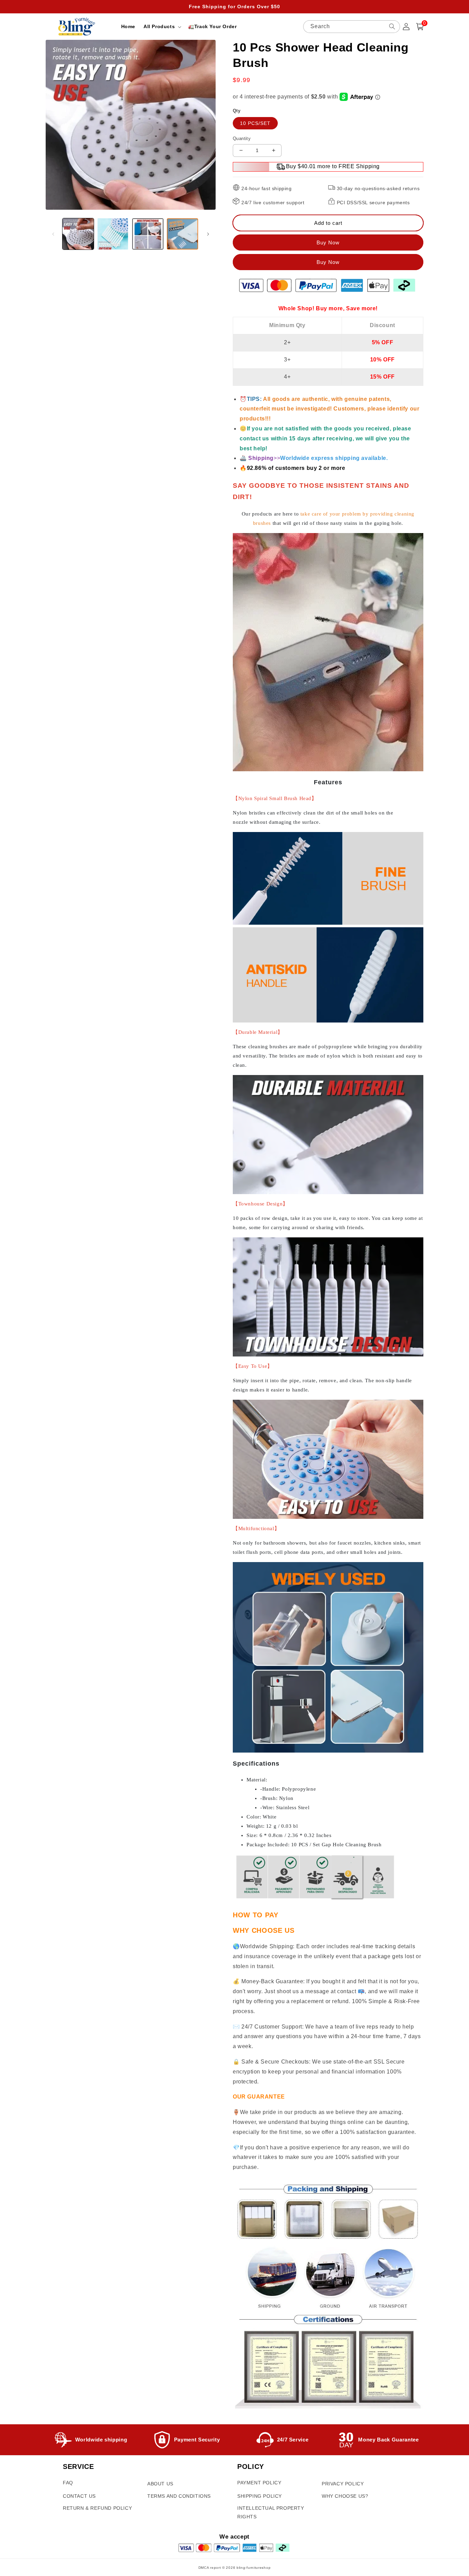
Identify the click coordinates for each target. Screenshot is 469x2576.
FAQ (68, 2483)
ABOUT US (160, 2484)
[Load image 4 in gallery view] (182, 234)
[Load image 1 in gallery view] (78, 234)
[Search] (392, 26)
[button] (162, 26)
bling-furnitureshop (254, 2568)
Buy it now (328, 262)
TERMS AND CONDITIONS (179, 2496)
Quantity (242, 138)
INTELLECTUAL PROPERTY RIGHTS (271, 2512)
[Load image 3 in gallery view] (148, 234)
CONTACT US (79, 2496)
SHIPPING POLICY (260, 2496)
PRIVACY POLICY (343, 2484)
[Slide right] (208, 234)
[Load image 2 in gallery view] (113, 234)
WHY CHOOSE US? (345, 2496)
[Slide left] (53, 234)
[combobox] (352, 27)
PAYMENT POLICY (259, 2483)
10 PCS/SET (255, 123)
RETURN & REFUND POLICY (97, 2508)
